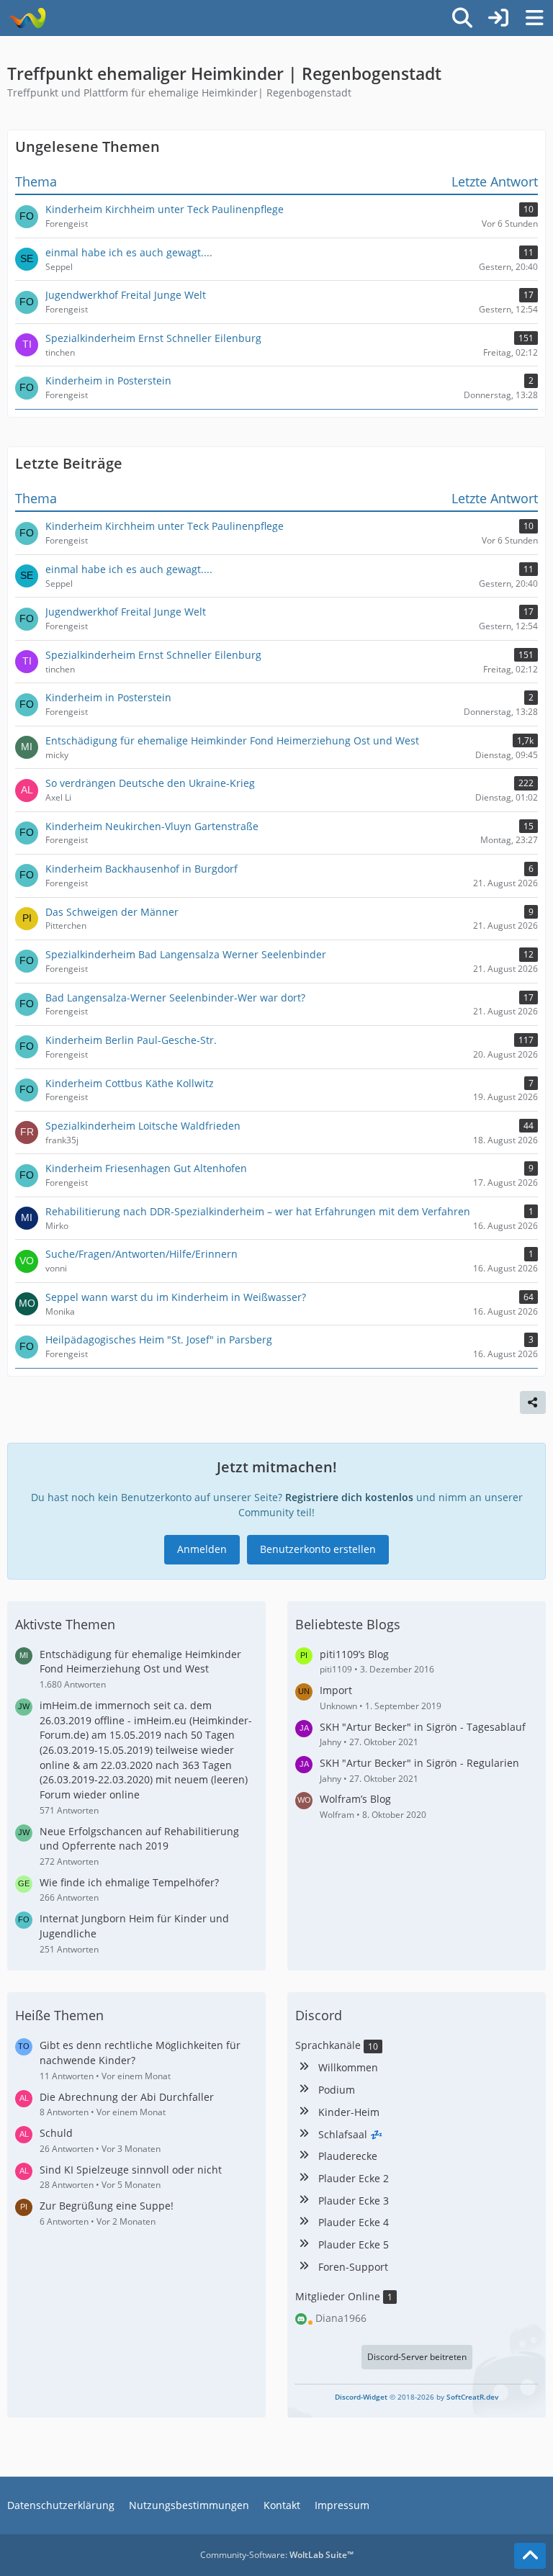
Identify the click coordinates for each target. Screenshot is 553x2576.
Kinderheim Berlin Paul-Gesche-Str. (131, 1040)
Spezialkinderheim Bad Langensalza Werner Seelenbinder (186, 954)
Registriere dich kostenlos (349, 1497)
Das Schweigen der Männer (112, 912)
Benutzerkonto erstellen (318, 1549)
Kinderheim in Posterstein (108, 697)
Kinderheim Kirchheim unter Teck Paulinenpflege (165, 526)
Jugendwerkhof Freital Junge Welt (126, 612)
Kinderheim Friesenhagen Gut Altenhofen (146, 1168)
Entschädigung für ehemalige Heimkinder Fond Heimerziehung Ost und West (232, 740)
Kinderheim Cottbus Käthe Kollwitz (130, 1083)
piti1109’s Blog (354, 1654)
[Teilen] (533, 1402)
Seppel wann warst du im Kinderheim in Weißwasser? (176, 1297)
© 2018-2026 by (417, 2397)
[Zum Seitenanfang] (530, 2556)
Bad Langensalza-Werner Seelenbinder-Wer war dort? (175, 997)
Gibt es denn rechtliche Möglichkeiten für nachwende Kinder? (140, 2053)
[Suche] (462, 18)
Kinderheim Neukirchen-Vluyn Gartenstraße (152, 826)
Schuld (56, 2133)
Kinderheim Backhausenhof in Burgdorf (141, 869)
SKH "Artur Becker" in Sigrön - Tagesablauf (423, 1727)
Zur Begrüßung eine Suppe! (107, 2206)
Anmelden (202, 1549)
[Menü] (534, 18)
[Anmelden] (498, 18)
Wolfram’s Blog (355, 1799)
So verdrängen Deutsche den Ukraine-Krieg (150, 783)
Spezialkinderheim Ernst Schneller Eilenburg (153, 655)
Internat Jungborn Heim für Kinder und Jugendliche (134, 1926)
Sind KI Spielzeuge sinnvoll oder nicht (131, 2170)
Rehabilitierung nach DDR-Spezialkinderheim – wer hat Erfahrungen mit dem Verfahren (258, 1211)
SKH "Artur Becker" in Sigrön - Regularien (419, 1763)
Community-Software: (277, 2555)
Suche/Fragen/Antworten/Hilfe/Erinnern (141, 1254)
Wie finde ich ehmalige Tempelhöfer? (129, 1882)
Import (336, 1690)
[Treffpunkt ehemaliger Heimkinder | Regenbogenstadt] (27, 18)
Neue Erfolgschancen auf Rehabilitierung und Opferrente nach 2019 (139, 1839)
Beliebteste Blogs (348, 1624)
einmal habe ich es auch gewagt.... (129, 569)
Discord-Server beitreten (417, 2357)
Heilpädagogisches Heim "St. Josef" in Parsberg (159, 1339)
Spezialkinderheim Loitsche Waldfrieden (143, 1126)
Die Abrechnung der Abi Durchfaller (127, 2097)
